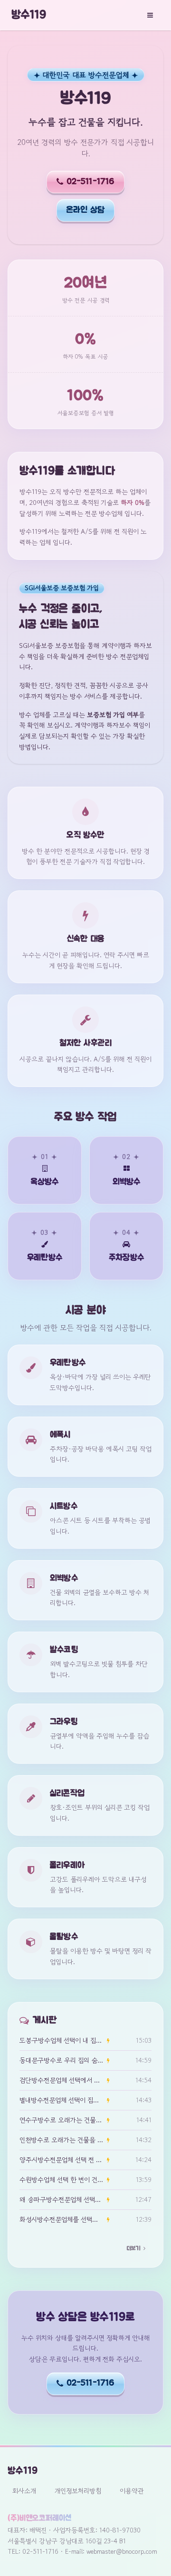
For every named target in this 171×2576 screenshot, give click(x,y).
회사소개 (24, 2491)
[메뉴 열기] (150, 15)
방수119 (29, 15)
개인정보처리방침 (78, 2491)
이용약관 (132, 2491)
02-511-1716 (90, 182)
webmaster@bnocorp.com (122, 2551)
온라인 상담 (85, 210)
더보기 (134, 2248)
